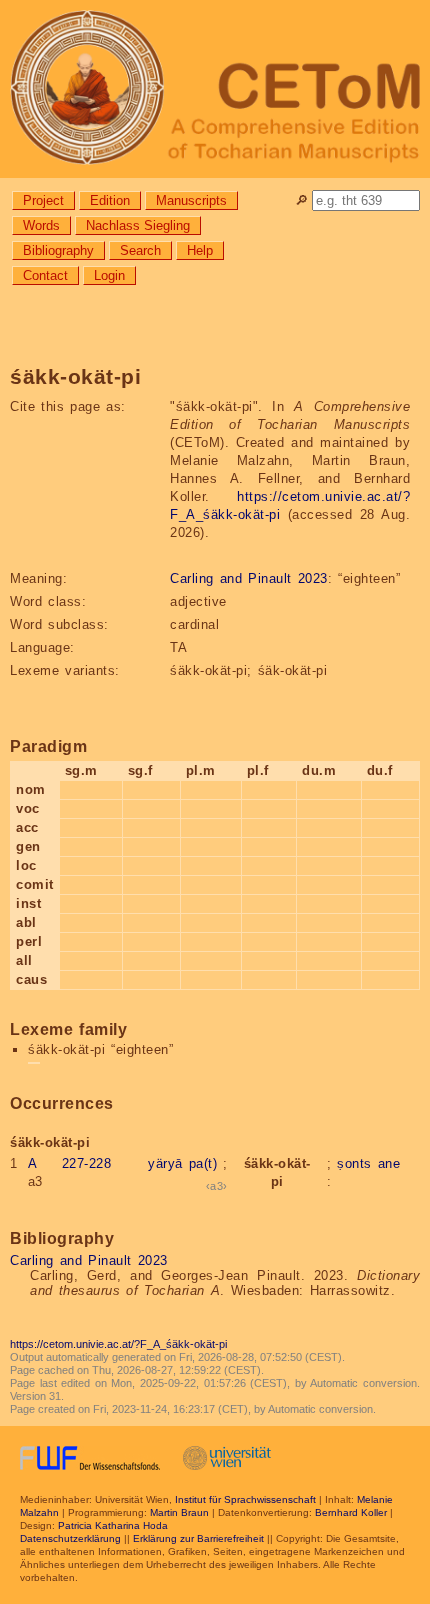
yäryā (165, 1163)
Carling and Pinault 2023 (249, 578)
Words (41, 225)
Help (200, 250)
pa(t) (203, 1163)
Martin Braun (179, 1512)
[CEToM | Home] (215, 89)
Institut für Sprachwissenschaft (245, 1499)
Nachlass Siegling (138, 225)
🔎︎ (301, 200)
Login (109, 275)
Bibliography (58, 250)
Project (43, 200)
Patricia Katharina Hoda (113, 1525)
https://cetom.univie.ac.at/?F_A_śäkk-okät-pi (118, 1344)
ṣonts (354, 1163)
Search (140, 250)
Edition (110, 200)
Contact (45, 275)
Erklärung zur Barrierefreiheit (198, 1538)
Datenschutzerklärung (70, 1538)
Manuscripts (191, 200)
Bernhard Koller (351, 1512)
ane (389, 1163)
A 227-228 (70, 1163)
